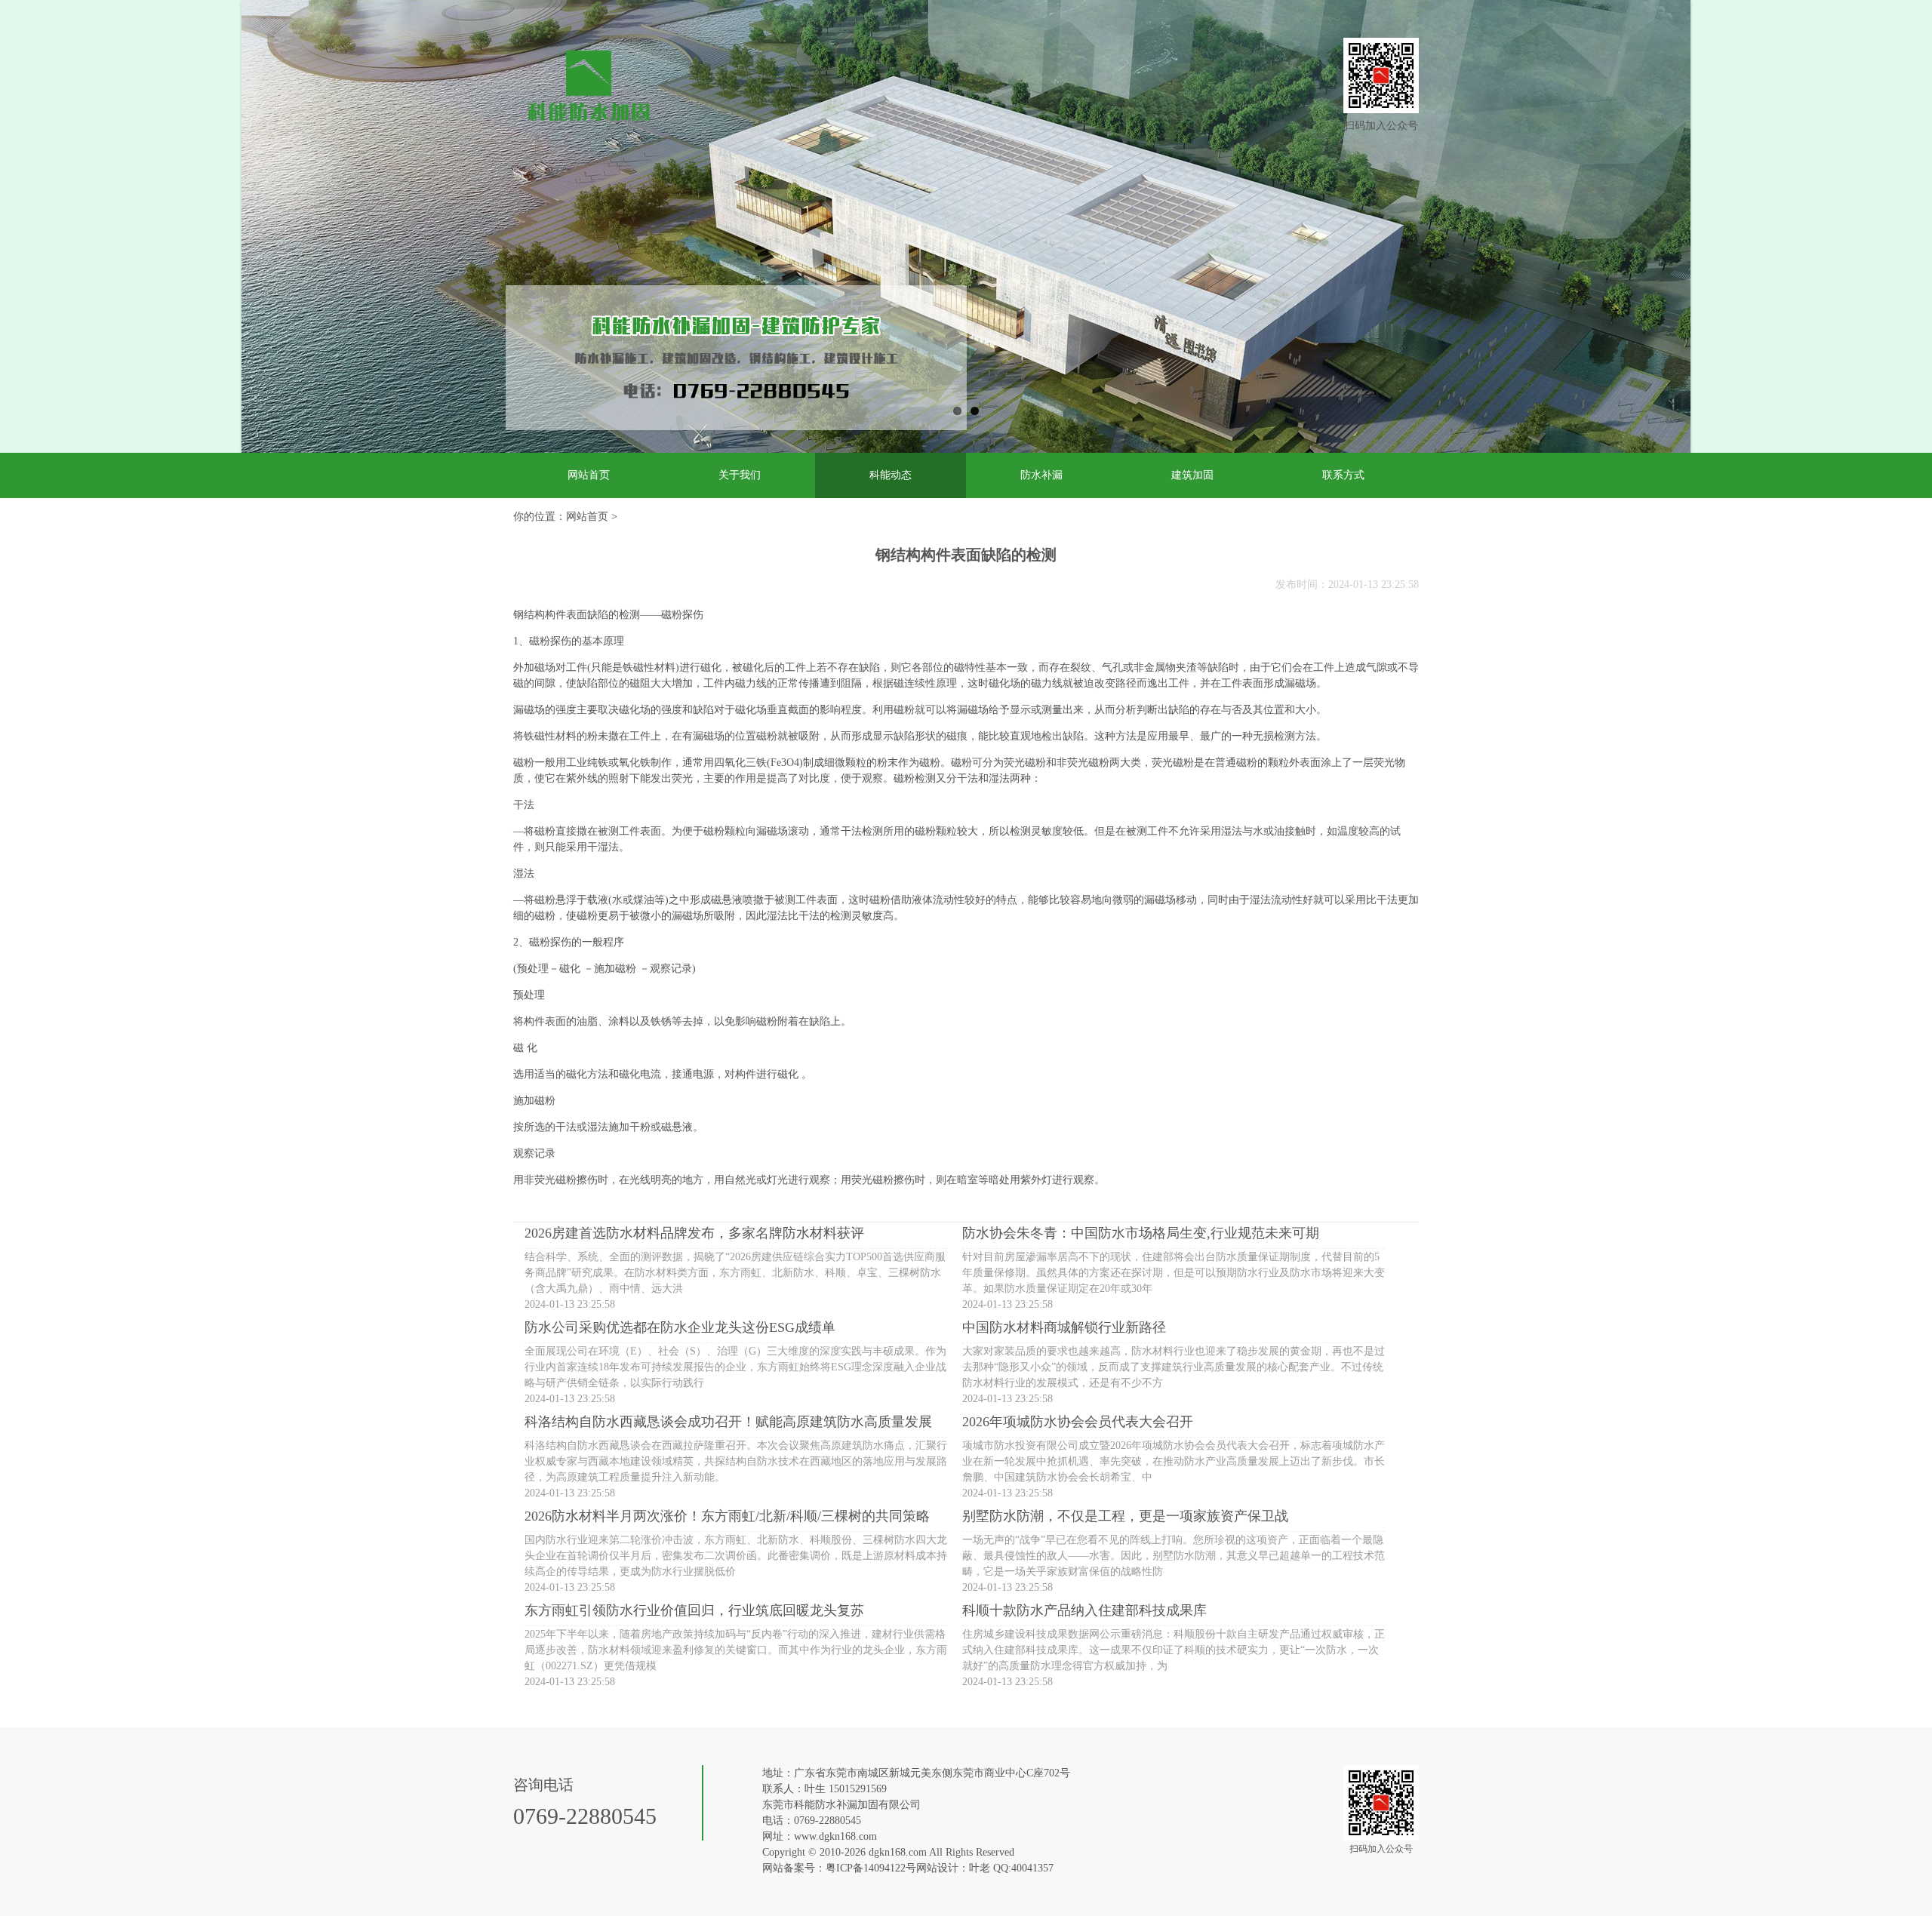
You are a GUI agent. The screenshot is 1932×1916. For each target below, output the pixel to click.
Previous (219, 241)
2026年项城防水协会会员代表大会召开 (1078, 1422)
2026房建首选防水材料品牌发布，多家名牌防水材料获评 (694, 1233)
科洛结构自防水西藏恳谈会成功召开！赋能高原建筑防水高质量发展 (728, 1422)
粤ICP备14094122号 (871, 1868)
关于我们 (740, 475)
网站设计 (937, 1868)
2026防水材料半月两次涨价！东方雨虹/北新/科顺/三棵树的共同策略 (727, 1516)
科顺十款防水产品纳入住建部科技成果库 (1084, 1610)
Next (1718, 241)
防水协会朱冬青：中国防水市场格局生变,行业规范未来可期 (1141, 1233)
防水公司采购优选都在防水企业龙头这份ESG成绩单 (680, 1327)
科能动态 (891, 475)
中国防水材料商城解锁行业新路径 (1064, 1327)
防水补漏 (1041, 475)
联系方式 (1343, 475)
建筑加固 (1192, 475)
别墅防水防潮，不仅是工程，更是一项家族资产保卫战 (1125, 1516)
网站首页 (589, 475)
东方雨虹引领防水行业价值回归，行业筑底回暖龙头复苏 (694, 1610)
